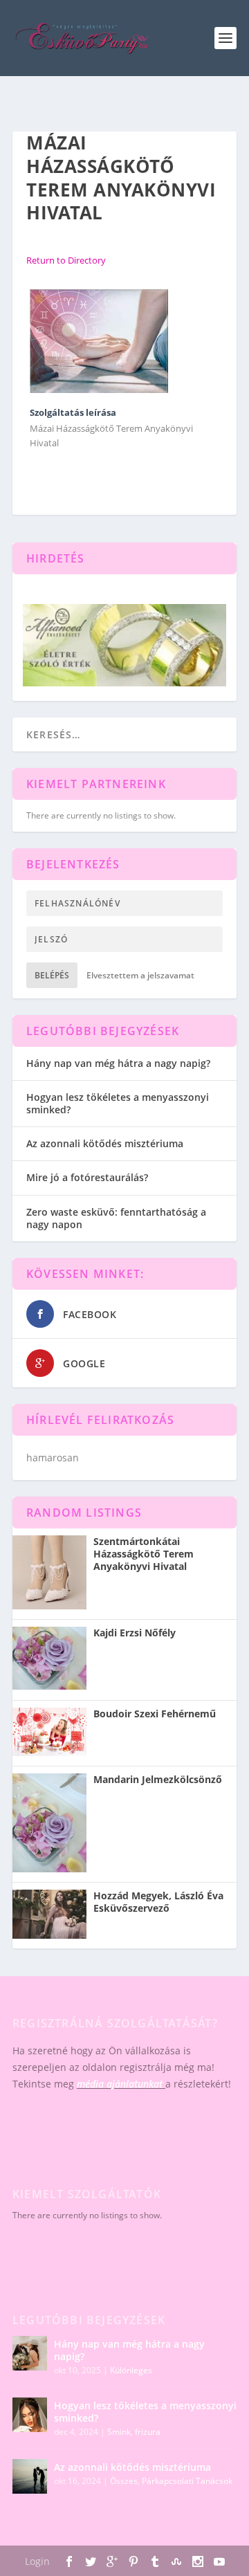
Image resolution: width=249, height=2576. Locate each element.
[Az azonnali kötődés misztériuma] (30, 2476)
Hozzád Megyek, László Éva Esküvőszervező (158, 1902)
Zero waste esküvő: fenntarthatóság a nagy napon (116, 1218)
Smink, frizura (134, 2432)
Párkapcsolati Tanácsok (187, 2481)
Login (37, 2561)
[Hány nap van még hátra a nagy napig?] (30, 2353)
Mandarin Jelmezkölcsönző (158, 1780)
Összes (124, 2481)
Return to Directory (66, 260)
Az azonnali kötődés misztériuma (105, 1143)
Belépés (52, 975)
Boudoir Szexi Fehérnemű (155, 1714)
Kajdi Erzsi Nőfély (135, 1633)
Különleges (131, 2370)
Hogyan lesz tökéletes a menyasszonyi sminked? (118, 1103)
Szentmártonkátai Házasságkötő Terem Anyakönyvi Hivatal (144, 1554)
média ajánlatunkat (120, 2084)
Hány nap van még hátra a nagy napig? (118, 1063)
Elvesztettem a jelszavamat (140, 975)
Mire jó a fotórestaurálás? (87, 1177)
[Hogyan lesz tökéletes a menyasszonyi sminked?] (30, 2415)
